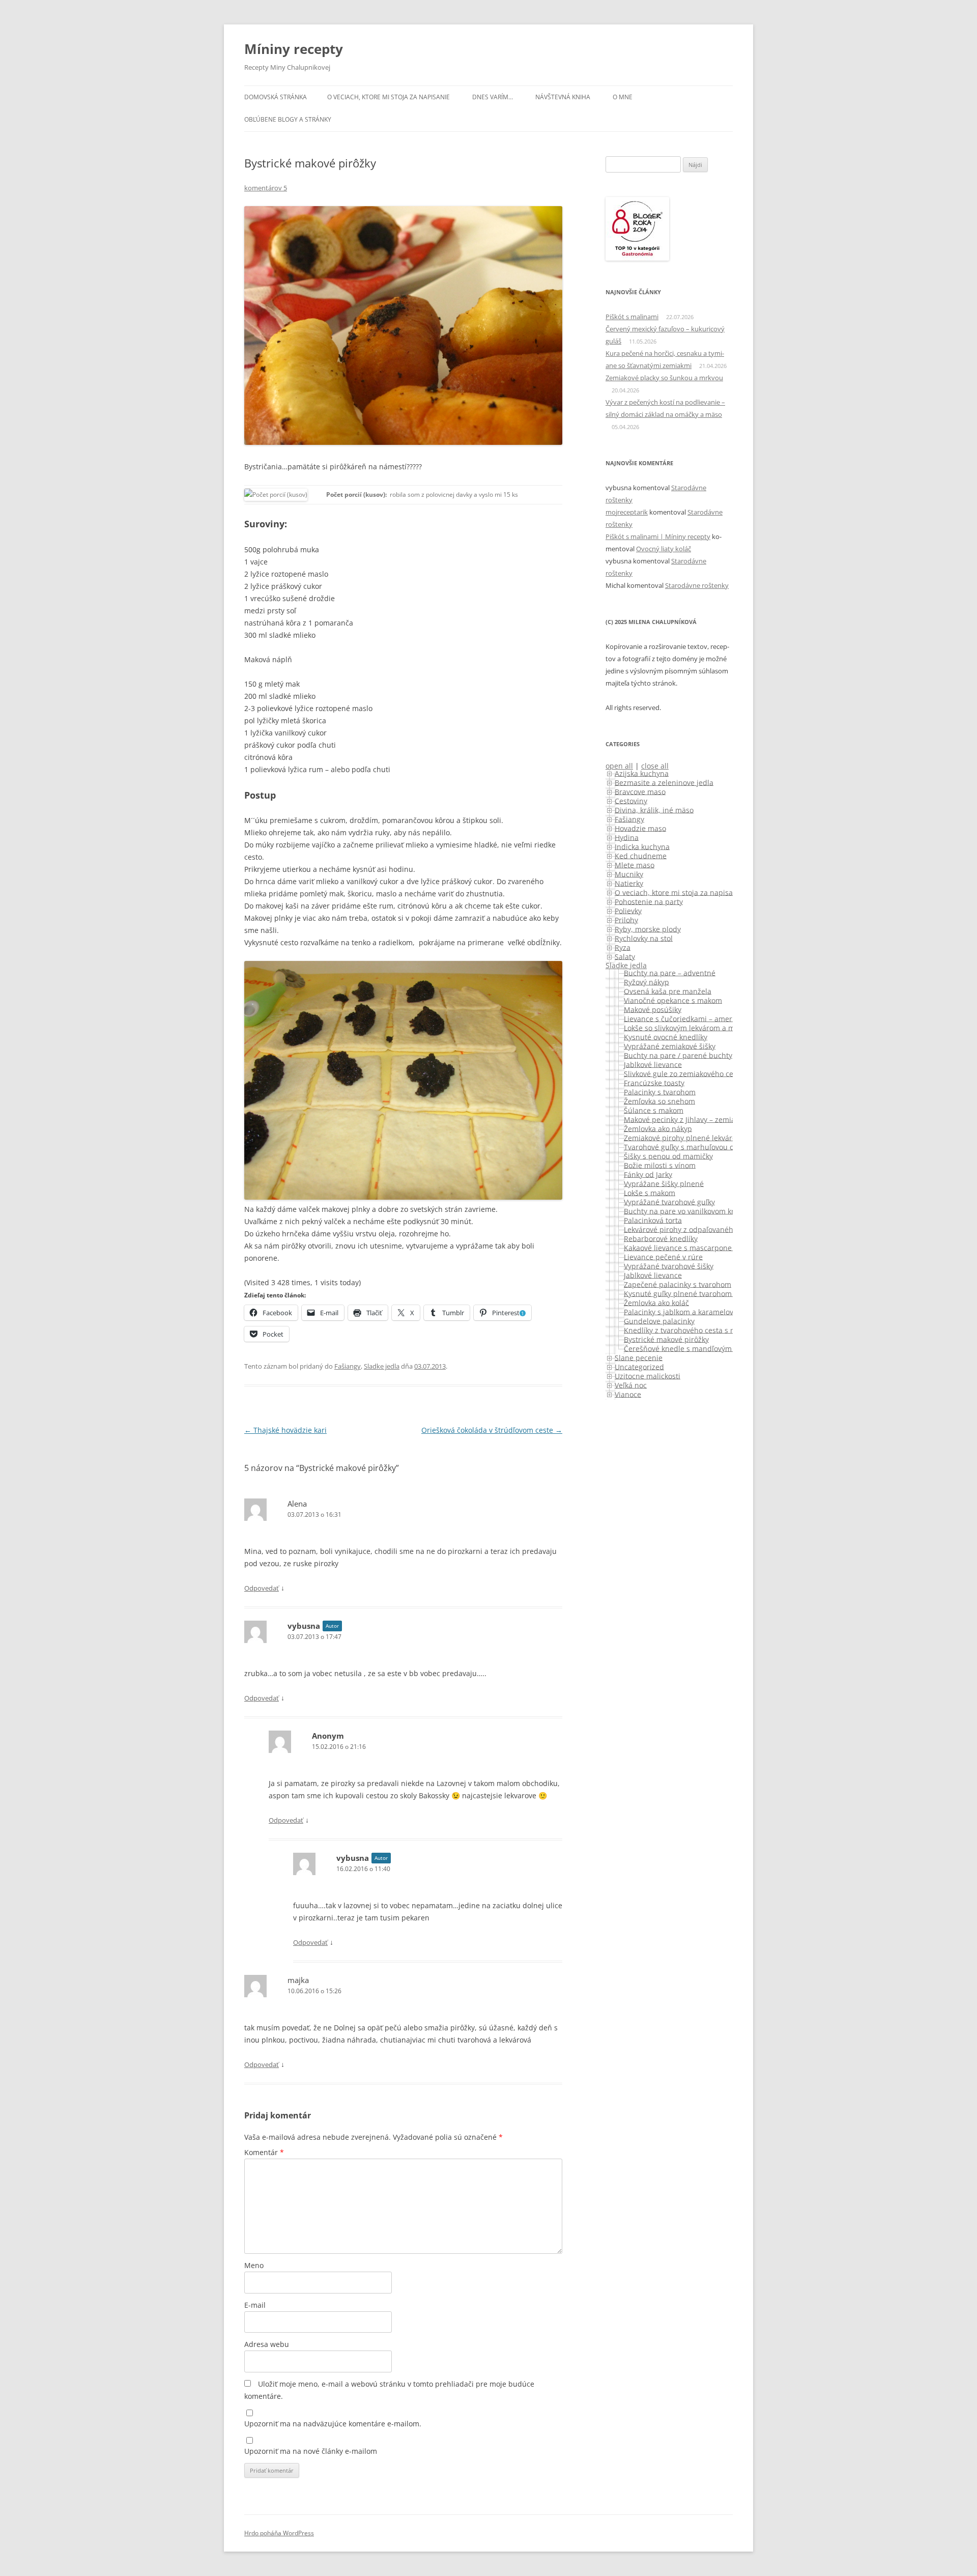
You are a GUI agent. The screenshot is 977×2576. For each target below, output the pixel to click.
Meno (254, 2265)
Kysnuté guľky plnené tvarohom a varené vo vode (708, 1293)
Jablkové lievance (653, 1064)
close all (655, 766)
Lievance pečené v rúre (663, 1256)
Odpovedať (262, 1588)
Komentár (264, 2152)
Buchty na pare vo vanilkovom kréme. (687, 1211)
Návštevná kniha (563, 97)
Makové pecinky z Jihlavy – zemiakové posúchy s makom (719, 1119)
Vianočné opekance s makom (673, 1000)
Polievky (628, 910)
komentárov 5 (266, 188)
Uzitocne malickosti (648, 1376)
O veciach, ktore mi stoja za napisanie (389, 97)
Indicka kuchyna (642, 846)
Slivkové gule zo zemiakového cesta (684, 1073)
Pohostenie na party (649, 901)
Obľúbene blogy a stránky (288, 119)
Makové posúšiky (653, 1009)
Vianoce (628, 1394)
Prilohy (626, 919)
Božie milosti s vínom (660, 1165)
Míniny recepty (294, 49)
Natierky (629, 883)
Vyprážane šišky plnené (664, 1183)
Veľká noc (631, 1385)
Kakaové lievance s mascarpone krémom (693, 1247)
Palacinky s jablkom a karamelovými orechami (702, 1311)
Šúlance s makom (654, 1110)
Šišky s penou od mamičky (668, 1156)
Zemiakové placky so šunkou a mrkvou (664, 378)
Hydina (627, 837)
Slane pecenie (639, 1357)
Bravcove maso (640, 791)
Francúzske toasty (654, 1082)
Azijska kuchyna (642, 773)
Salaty (625, 956)
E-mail (255, 2305)
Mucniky (629, 874)
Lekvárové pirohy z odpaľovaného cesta (691, 1229)
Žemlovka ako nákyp (658, 1128)
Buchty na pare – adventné (670, 972)
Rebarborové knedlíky (661, 1238)
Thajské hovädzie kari (285, 1430)
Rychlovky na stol (644, 938)
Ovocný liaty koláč (664, 549)
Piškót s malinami (632, 317)
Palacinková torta (653, 1220)
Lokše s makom (650, 1192)
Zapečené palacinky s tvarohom (678, 1284)
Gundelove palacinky (659, 1321)
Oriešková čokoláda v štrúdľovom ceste (492, 1430)
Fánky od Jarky (648, 1174)
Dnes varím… (493, 97)
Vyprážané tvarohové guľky (669, 1201)
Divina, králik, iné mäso (654, 810)
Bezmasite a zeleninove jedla (664, 782)
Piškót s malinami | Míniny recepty (658, 536)
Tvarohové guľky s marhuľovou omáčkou (692, 1147)
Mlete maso (635, 865)
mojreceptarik (627, 512)
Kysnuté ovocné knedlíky (666, 1037)
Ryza (623, 947)
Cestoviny (631, 800)
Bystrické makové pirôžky (666, 1339)
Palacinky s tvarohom (660, 1092)
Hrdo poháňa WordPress (279, 2533)
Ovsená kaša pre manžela (668, 991)
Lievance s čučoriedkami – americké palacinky (702, 1018)
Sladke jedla (382, 1366)
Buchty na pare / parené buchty (678, 1055)
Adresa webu (267, 2344)
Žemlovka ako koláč (656, 1302)
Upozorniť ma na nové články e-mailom (311, 2451)
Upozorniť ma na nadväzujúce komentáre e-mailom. (333, 2424)
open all (619, 766)
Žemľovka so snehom (659, 1101)
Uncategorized (639, 1366)
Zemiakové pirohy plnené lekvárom (683, 1137)
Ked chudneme (641, 855)
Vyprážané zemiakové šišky (670, 1046)
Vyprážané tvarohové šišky (669, 1266)
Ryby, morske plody (648, 929)
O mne (623, 97)
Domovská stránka (276, 97)
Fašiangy (348, 1366)
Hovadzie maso (640, 828)
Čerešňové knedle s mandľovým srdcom (692, 1348)
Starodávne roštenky (697, 585)
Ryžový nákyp (646, 982)
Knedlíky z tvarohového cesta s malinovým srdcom (709, 1330)
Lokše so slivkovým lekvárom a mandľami (693, 1027)
